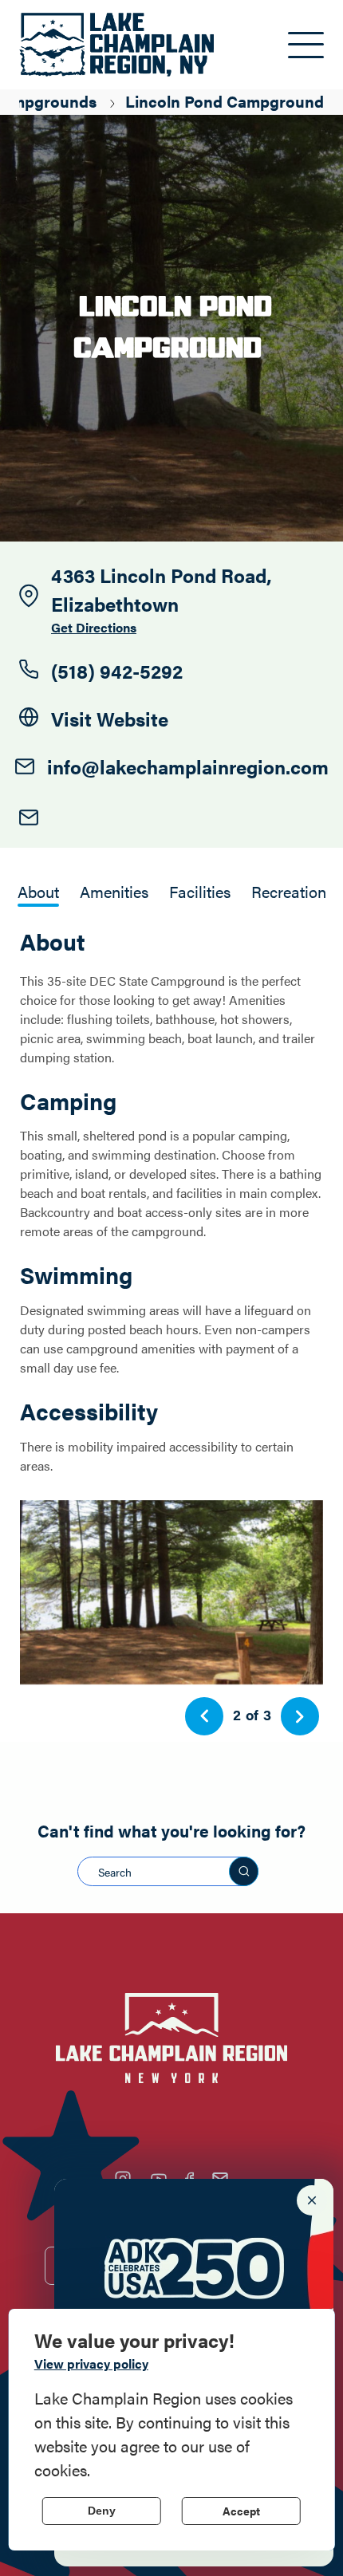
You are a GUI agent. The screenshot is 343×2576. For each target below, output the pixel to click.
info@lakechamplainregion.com (188, 766)
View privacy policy (91, 2363)
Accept (241, 2511)
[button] (204, 1716)
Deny (102, 2511)
